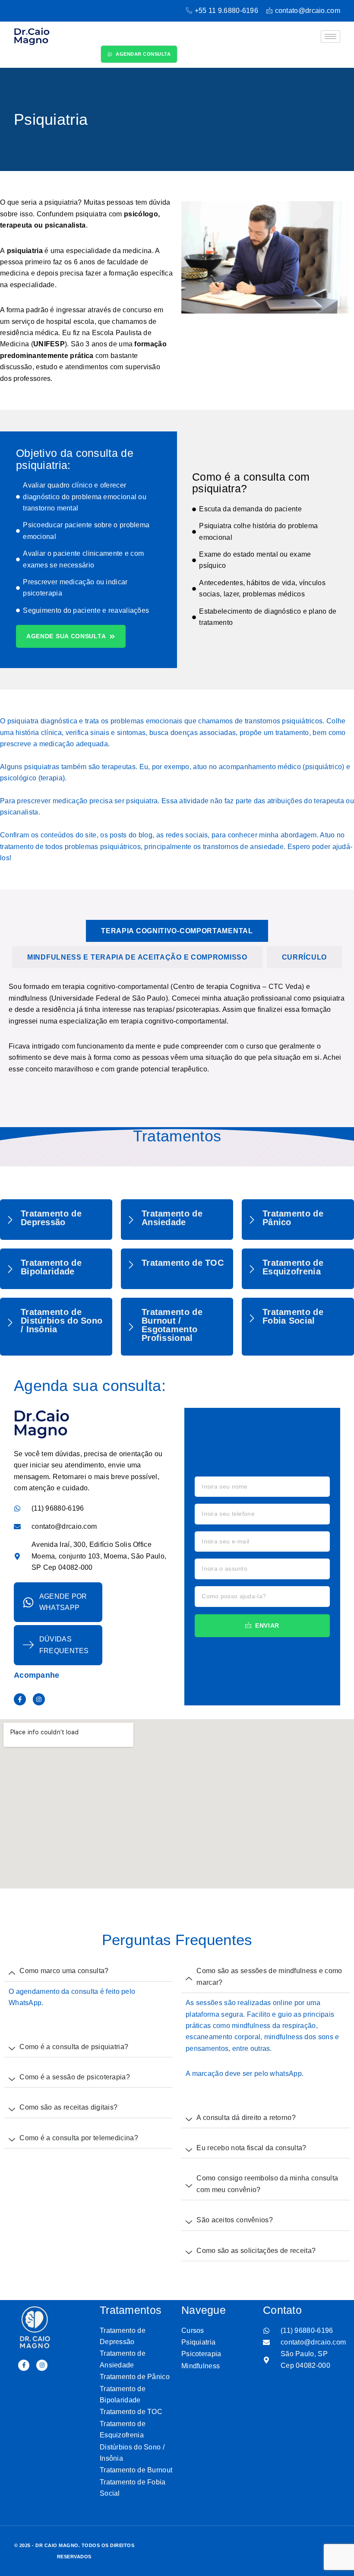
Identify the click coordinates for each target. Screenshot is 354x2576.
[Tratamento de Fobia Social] (252, 1318)
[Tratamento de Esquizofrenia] (252, 1269)
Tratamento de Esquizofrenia (293, 1267)
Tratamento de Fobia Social (293, 1316)
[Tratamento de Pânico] (252, 1220)
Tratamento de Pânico (293, 1218)
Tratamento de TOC (183, 1263)
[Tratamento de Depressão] (10, 1220)
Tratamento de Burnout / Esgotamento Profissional (172, 1325)
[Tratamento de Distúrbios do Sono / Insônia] (10, 1322)
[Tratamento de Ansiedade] (131, 1220)
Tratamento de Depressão (51, 1218)
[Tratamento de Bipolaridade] (10, 1269)
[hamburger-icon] (330, 36)
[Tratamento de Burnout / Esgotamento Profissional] (131, 1327)
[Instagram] (39, 1699)
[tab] (177, 931)
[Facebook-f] (20, 1699)
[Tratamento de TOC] (131, 1264)
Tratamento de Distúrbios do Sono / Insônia (62, 1321)
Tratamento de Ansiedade (172, 1218)
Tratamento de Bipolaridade (51, 1267)
